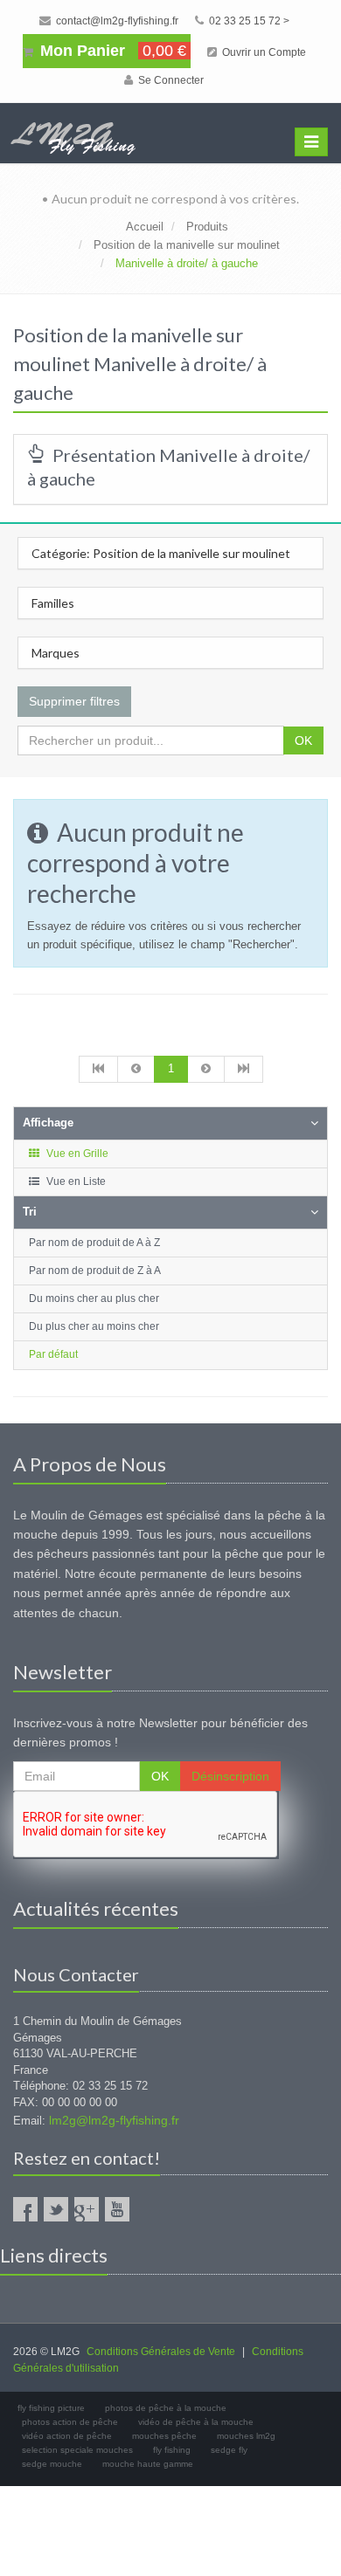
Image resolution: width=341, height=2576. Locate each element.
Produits (207, 227)
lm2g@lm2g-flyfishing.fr (114, 2120)
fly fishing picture (51, 2408)
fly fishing (172, 2450)
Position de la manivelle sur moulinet (187, 245)
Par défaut (53, 1354)
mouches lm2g (246, 2436)
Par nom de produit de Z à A (95, 1271)
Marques (56, 653)
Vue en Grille (76, 1154)
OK (303, 740)
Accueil (145, 227)
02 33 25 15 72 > (248, 21)
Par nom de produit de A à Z (94, 1243)
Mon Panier (111, 51)
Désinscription (230, 1776)
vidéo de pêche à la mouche (196, 2422)
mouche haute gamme (148, 2464)
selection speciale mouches (77, 2450)
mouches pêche (164, 2436)
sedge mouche (52, 2464)
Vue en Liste (75, 1181)
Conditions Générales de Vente (161, 2352)
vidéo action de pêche (67, 2436)
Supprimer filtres (74, 701)
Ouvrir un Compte (263, 52)
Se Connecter (170, 80)
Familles (53, 603)
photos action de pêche (70, 2422)
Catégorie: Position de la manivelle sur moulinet (161, 553)
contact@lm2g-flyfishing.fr (116, 21)
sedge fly (229, 2450)
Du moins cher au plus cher (94, 1298)
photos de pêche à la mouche (166, 2408)
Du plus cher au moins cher (94, 1326)
